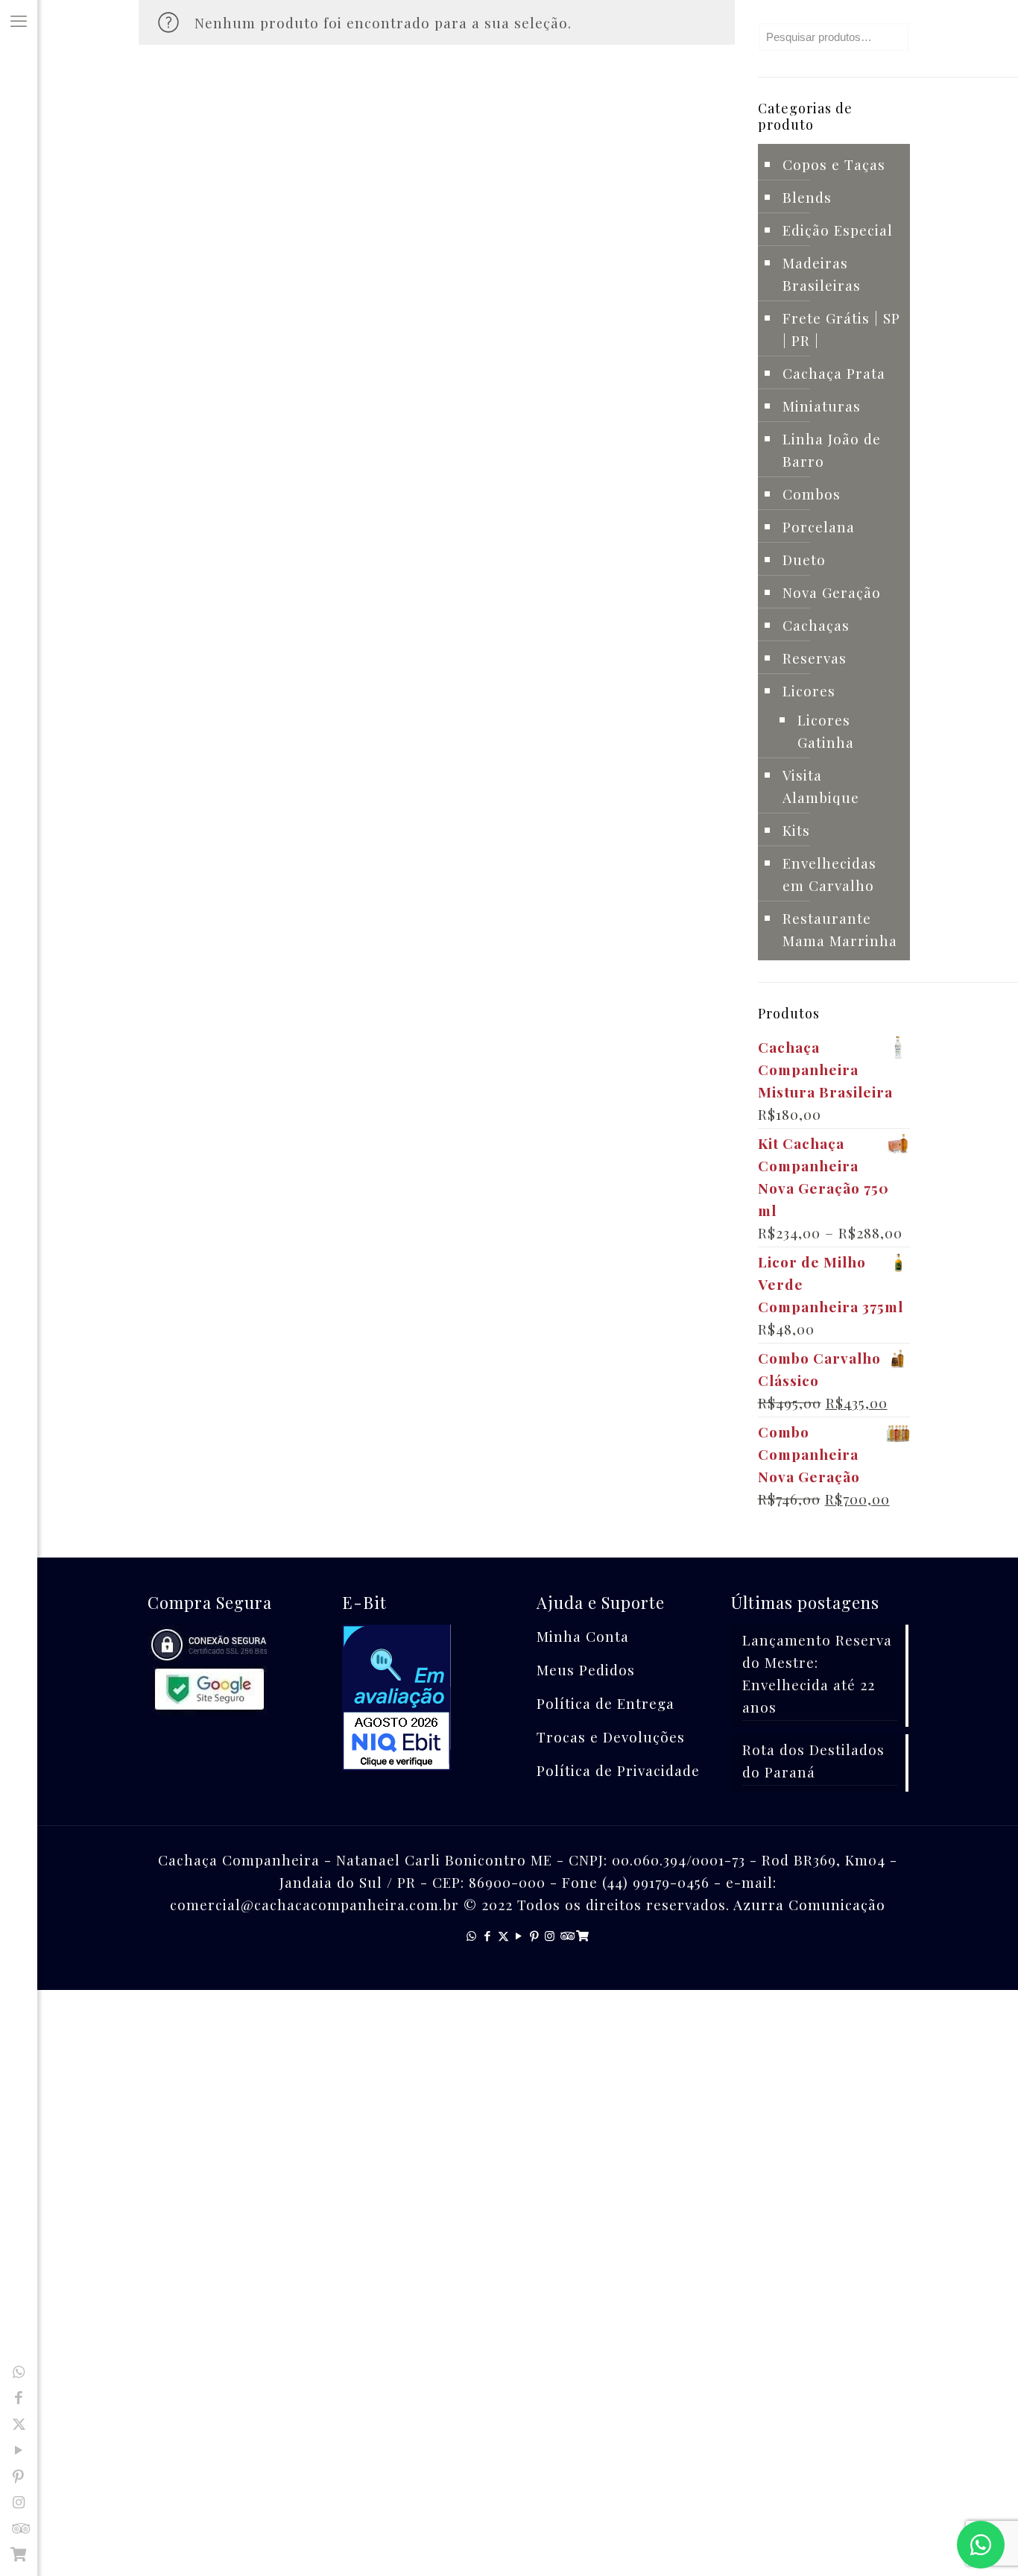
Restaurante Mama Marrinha (840, 929)
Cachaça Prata (834, 373)
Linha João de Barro (832, 450)
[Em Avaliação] (430, 1700)
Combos (812, 494)
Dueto (804, 559)
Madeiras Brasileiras (822, 274)
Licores (809, 690)
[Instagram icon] (19, 2501)
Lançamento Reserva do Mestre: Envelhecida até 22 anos (817, 1673)
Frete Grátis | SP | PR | (841, 329)
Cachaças (816, 625)
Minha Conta (583, 1636)
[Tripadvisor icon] (19, 2528)
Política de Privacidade (618, 1770)
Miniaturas (822, 406)
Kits (796, 830)
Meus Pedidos (586, 1669)
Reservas (815, 658)
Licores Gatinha (826, 731)
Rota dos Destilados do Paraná (813, 1760)
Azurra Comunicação (809, 1904)
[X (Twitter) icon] (19, 2423)
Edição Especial (838, 230)
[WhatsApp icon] (19, 2371)
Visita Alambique (821, 786)
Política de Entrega (606, 1703)
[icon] (19, 2554)
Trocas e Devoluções (611, 1736)
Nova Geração (832, 592)
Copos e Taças (834, 164)
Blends (807, 197)
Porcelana (819, 526)
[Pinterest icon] (19, 2475)
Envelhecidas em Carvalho (829, 874)
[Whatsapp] (981, 2545)
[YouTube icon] (19, 2449)
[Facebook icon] (19, 2397)
